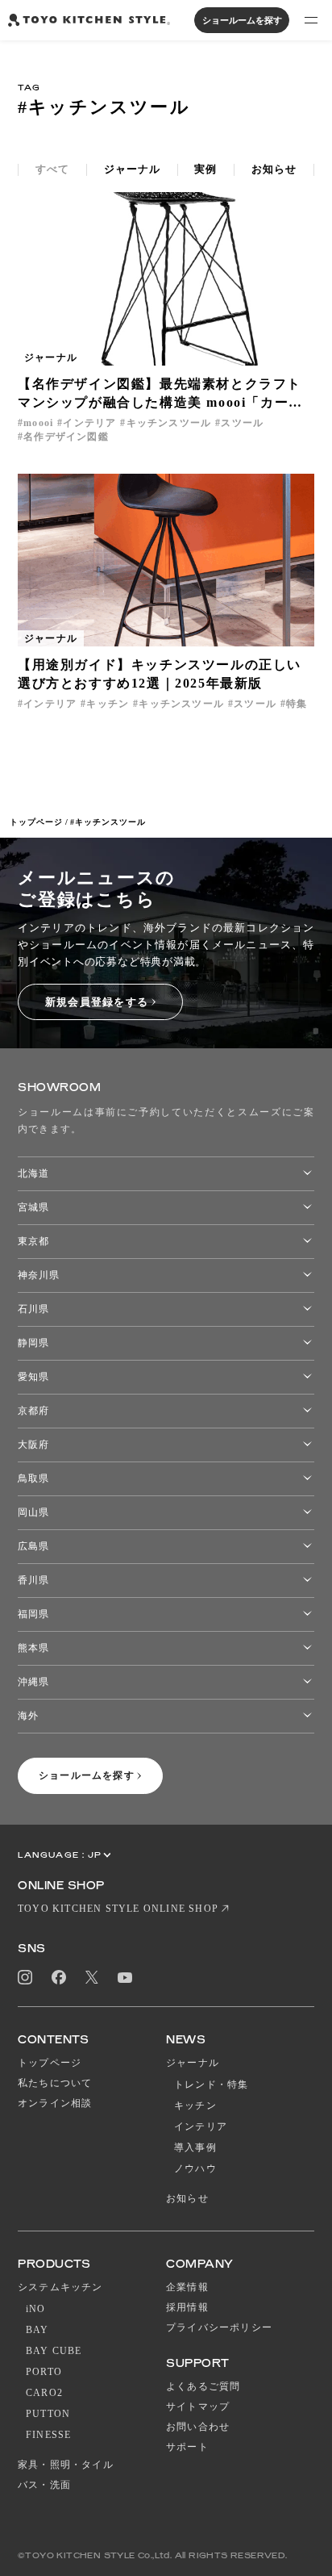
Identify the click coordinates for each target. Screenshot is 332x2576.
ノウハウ (195, 2168)
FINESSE (48, 2435)
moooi (38, 423)
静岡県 (33, 1343)
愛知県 (33, 1377)
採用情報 (187, 2307)
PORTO (44, 2372)
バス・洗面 (44, 2485)
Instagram (25, 1977)
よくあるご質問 (203, 2386)
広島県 (33, 1546)
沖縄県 (33, 1682)
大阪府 (33, 1445)
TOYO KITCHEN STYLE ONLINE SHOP (118, 1909)
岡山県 (33, 1512)
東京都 (33, 1241)
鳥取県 (33, 1478)
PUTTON (48, 2414)
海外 (28, 1716)
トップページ (36, 822)
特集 (297, 704)
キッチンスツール (169, 423)
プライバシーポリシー (219, 2327)
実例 (205, 169)
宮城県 (33, 1207)
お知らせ (274, 169)
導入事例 (195, 2147)
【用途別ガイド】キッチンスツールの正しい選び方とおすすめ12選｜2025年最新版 (160, 674)
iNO (36, 2309)
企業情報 (187, 2287)
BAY (37, 2330)
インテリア (89, 423)
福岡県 (33, 1614)
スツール (242, 423)
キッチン (108, 704)
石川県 (33, 1309)
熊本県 (33, 1648)
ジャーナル (132, 169)
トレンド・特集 (211, 2085)
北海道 (33, 1173)
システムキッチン (60, 2287)
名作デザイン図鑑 (66, 437)
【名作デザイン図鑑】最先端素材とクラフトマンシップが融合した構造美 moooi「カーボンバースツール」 (160, 394)
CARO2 (44, 2393)
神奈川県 (39, 1275)
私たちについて (55, 2083)
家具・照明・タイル (66, 2465)
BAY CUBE (54, 2351)
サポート (187, 2447)
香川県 (33, 1580)
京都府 (33, 1411)
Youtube (125, 1978)
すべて (52, 169)
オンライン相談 (55, 2103)
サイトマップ (198, 2407)
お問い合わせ (198, 2427)
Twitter (92, 1978)
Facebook (59, 1977)
